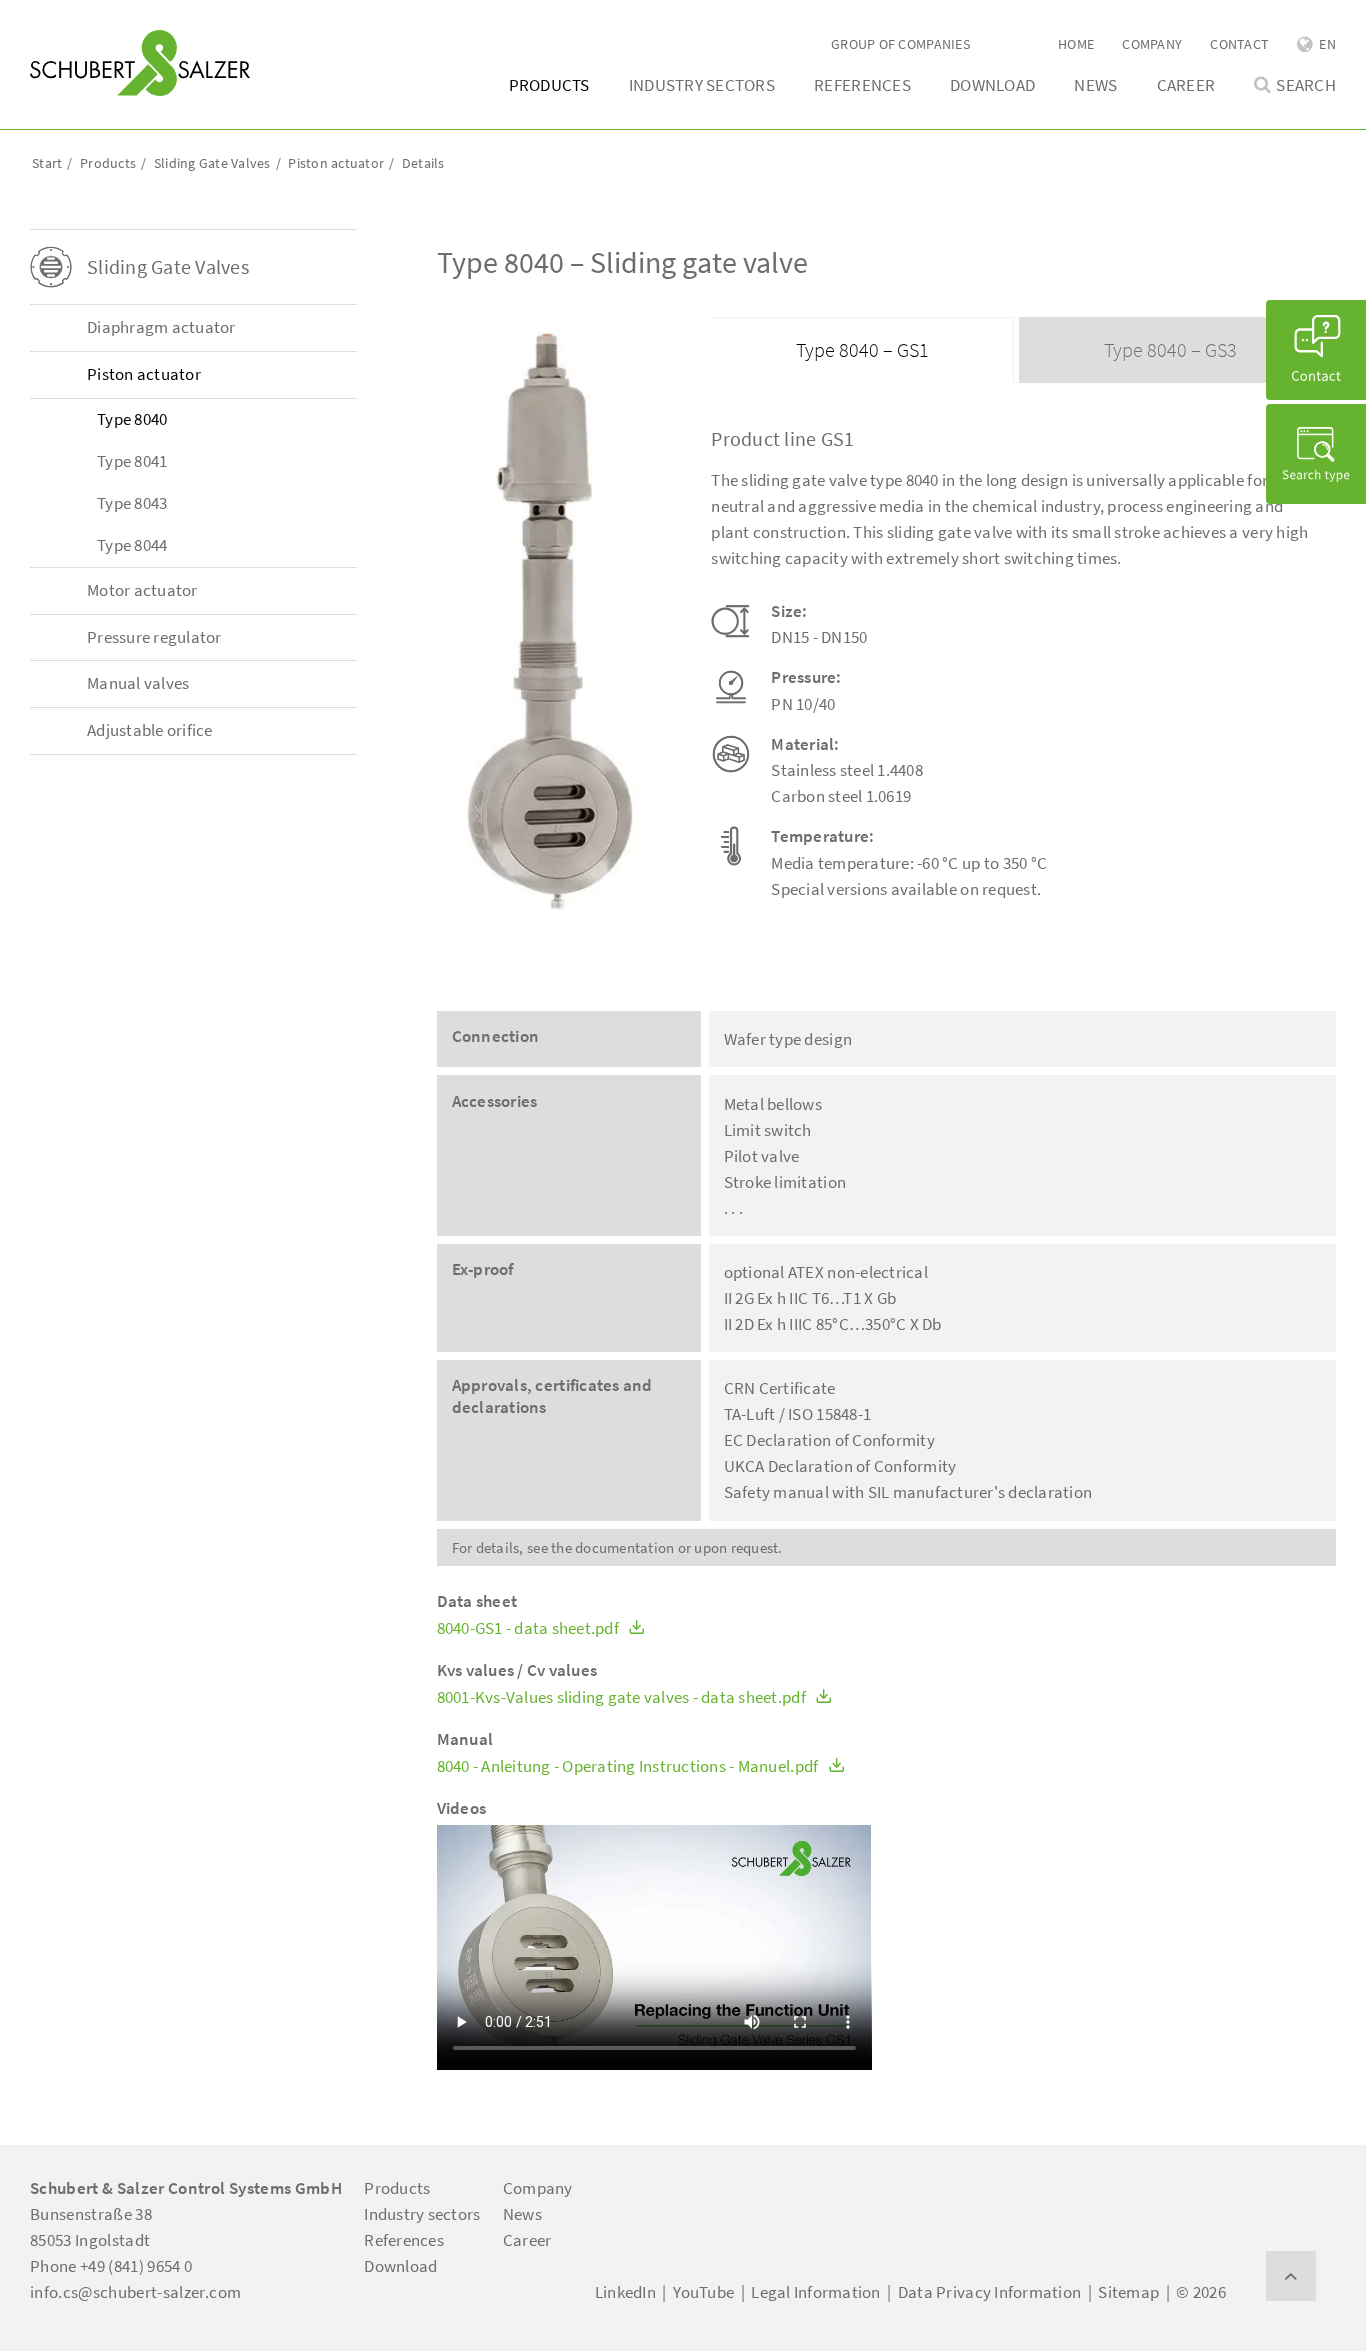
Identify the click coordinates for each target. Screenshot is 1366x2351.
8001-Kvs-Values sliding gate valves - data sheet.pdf (623, 1697)
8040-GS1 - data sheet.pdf (530, 1628)
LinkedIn (625, 2292)
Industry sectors (702, 85)
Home (1076, 44)
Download (992, 85)
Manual (465, 1739)
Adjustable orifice (150, 730)
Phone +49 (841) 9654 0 (111, 2266)
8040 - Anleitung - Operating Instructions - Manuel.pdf (629, 1766)
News (1095, 85)
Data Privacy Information (989, 2292)
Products (549, 85)
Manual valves (138, 683)
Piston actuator (144, 374)
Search (1306, 85)
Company (1152, 44)
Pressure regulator (154, 637)
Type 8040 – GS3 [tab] (1170, 349)
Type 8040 (132, 419)
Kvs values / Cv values (517, 1670)
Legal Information (815, 2292)
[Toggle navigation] (59, 21)
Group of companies (900, 44)
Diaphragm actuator (161, 327)
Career (1186, 85)
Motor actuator (142, 590)
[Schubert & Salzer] (140, 63)
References (862, 85)
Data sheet (477, 1601)
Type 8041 (132, 461)
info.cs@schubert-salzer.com (135, 2292)
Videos (462, 1808)
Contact (1239, 44)
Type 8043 (132, 503)
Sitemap (1128, 2292)
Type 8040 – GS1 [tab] (862, 349)
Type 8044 (132, 545)
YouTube (703, 2292)
